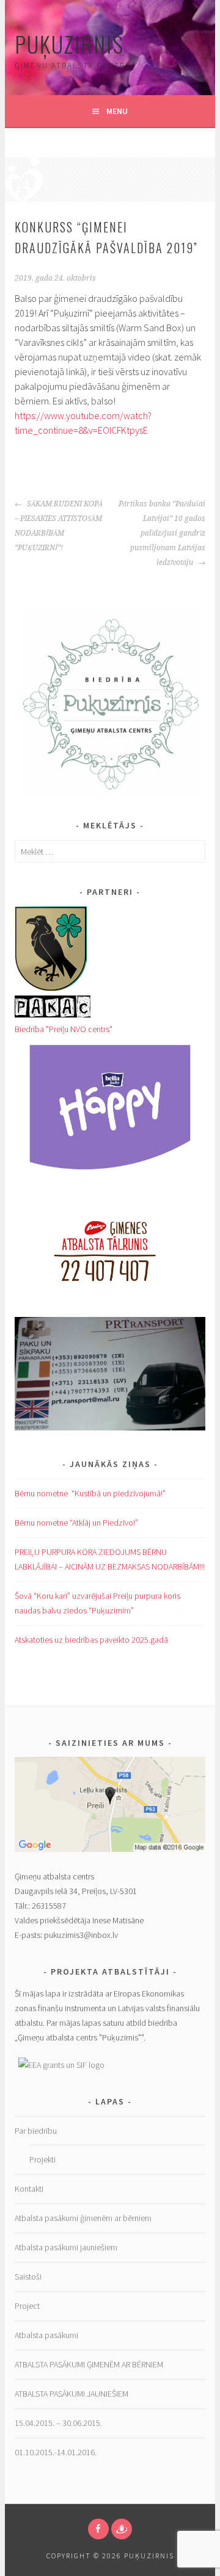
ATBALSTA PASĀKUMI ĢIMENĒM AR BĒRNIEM (89, 2364)
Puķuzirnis (69, 44)
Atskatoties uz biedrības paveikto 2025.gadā (91, 1640)
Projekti (42, 2159)
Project (27, 2306)
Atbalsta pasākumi (46, 2335)
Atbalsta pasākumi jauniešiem (66, 2247)
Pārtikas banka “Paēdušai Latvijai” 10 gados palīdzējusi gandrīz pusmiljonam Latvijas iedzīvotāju (162, 533)
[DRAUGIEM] (122, 2529)
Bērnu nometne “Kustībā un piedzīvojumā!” (90, 1493)
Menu (117, 111)
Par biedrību (36, 2131)
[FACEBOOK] (98, 2529)
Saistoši (28, 2276)
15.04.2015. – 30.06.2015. (58, 2423)
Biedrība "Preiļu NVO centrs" (64, 1029)
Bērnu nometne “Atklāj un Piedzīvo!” (76, 1523)
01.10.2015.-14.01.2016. (56, 2452)
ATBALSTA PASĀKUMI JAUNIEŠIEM (72, 2394)
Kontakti (29, 2189)
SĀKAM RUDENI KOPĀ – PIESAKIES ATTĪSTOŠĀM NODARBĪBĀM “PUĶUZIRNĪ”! (59, 526)
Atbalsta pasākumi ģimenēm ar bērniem (83, 2218)
